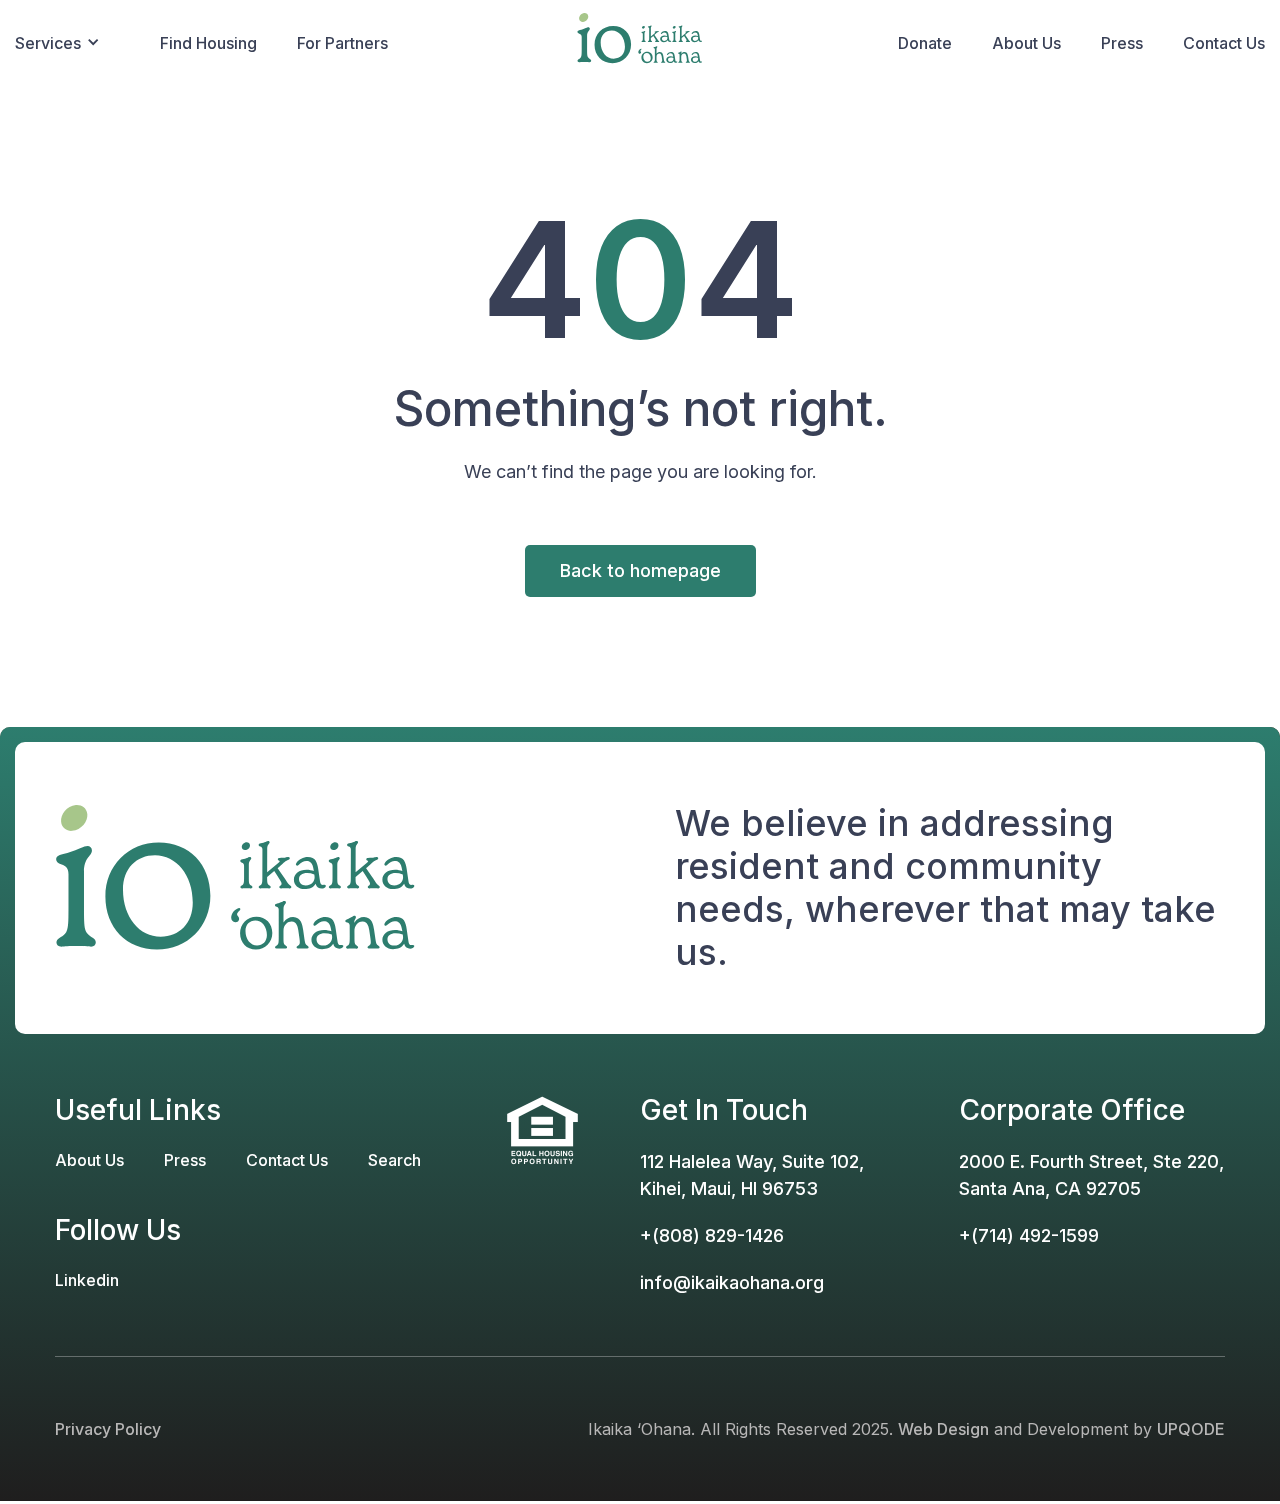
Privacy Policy (108, 1429)
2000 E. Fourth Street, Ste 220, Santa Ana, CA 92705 (1091, 1175)
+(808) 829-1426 (712, 1235)
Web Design (943, 1429)
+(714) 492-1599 (1029, 1235)
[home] (640, 44)
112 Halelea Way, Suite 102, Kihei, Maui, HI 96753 (752, 1175)
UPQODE (1191, 1429)
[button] (77, 44)
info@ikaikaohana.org (732, 1282)
